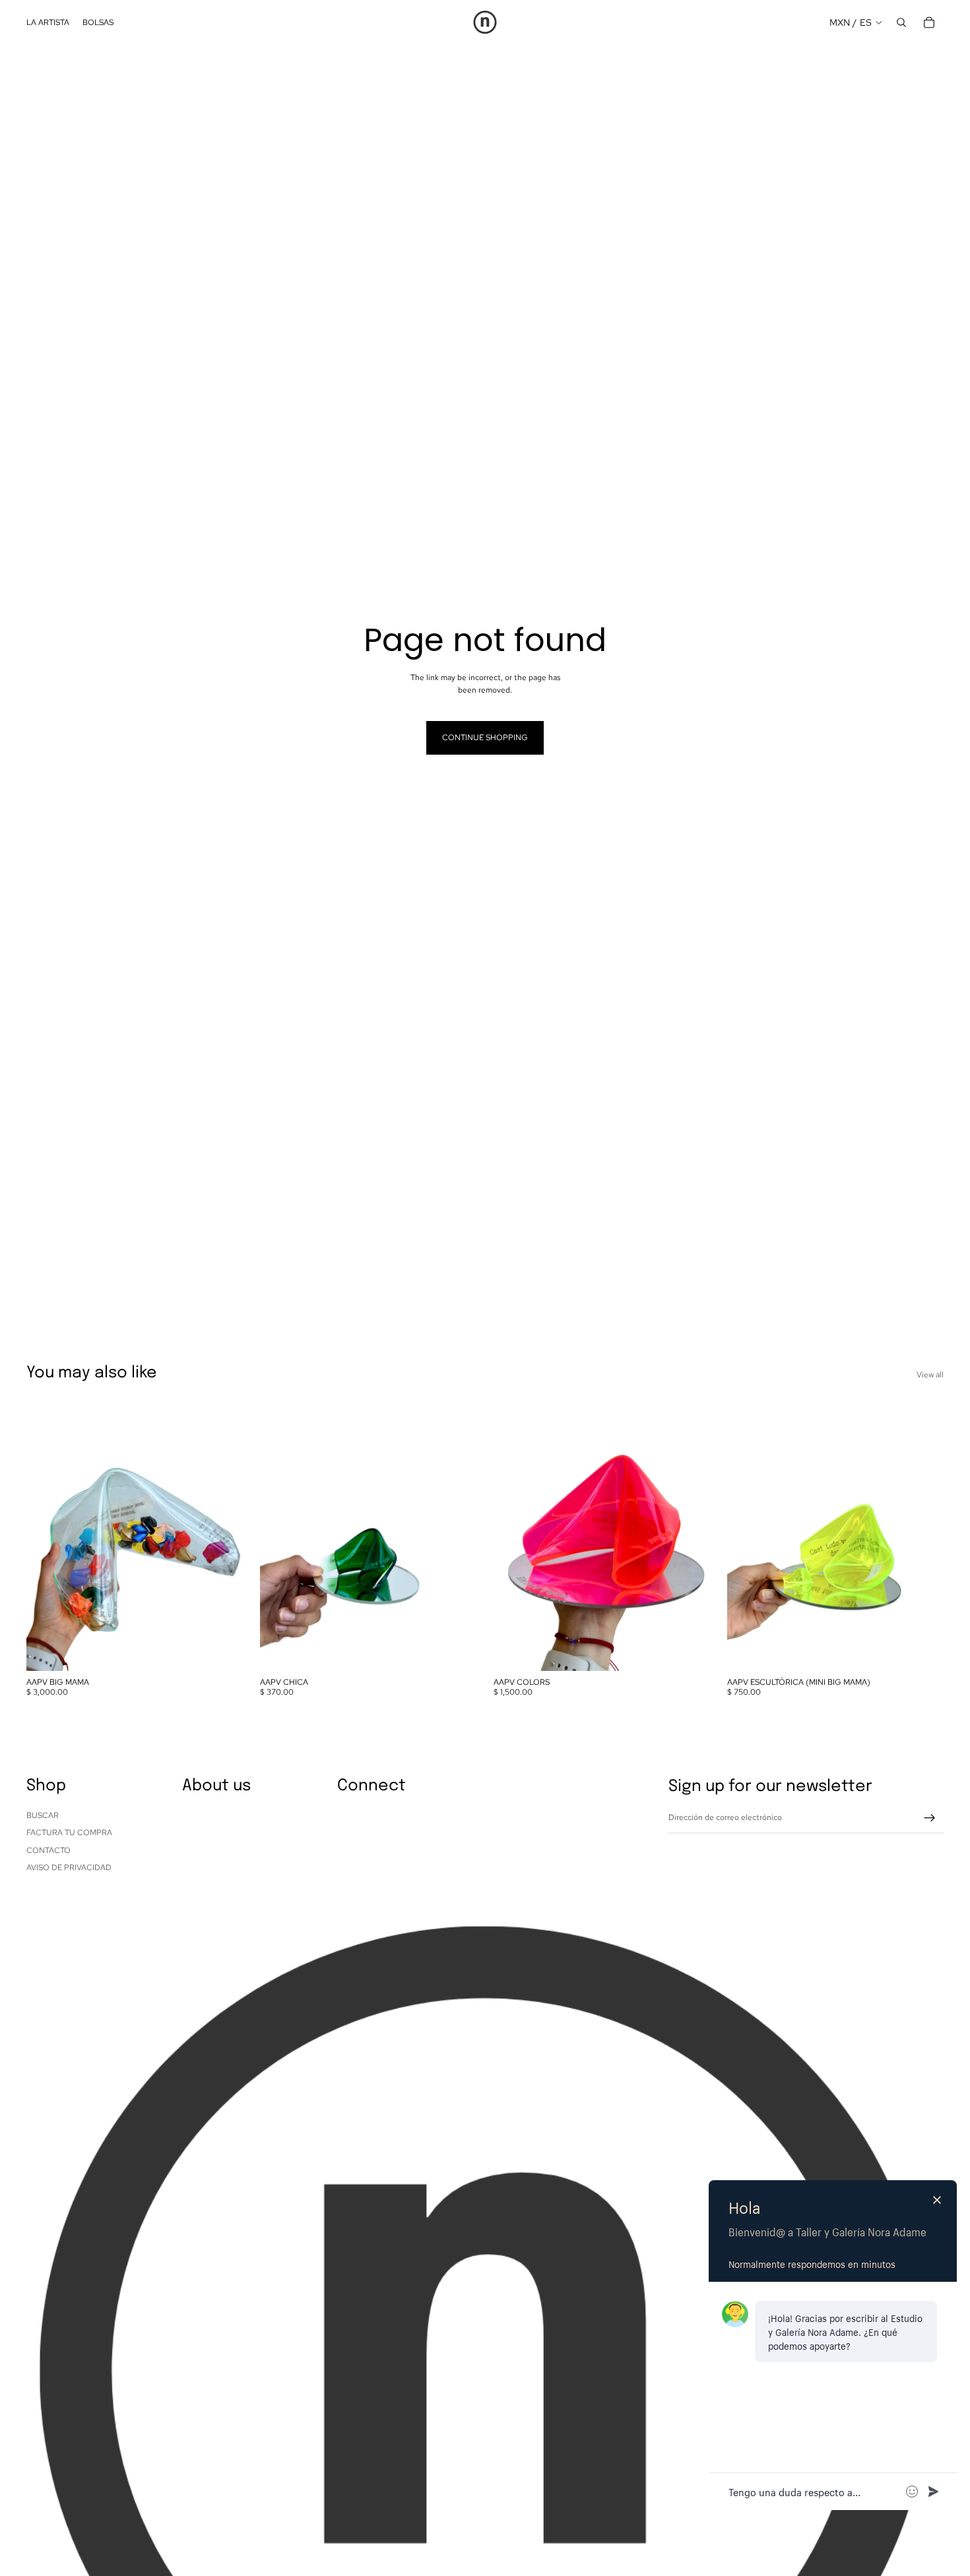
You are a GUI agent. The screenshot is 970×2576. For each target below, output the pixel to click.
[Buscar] (901, 22)
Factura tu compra (69, 1833)
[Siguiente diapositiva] (223, 1536)
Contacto (48, 1850)
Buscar (43, 1815)
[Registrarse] (930, 1818)
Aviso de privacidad (69, 1868)
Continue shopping (485, 738)
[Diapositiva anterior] (46, 1536)
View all (930, 1375)
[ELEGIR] (690, 1650)
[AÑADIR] (222, 1650)
